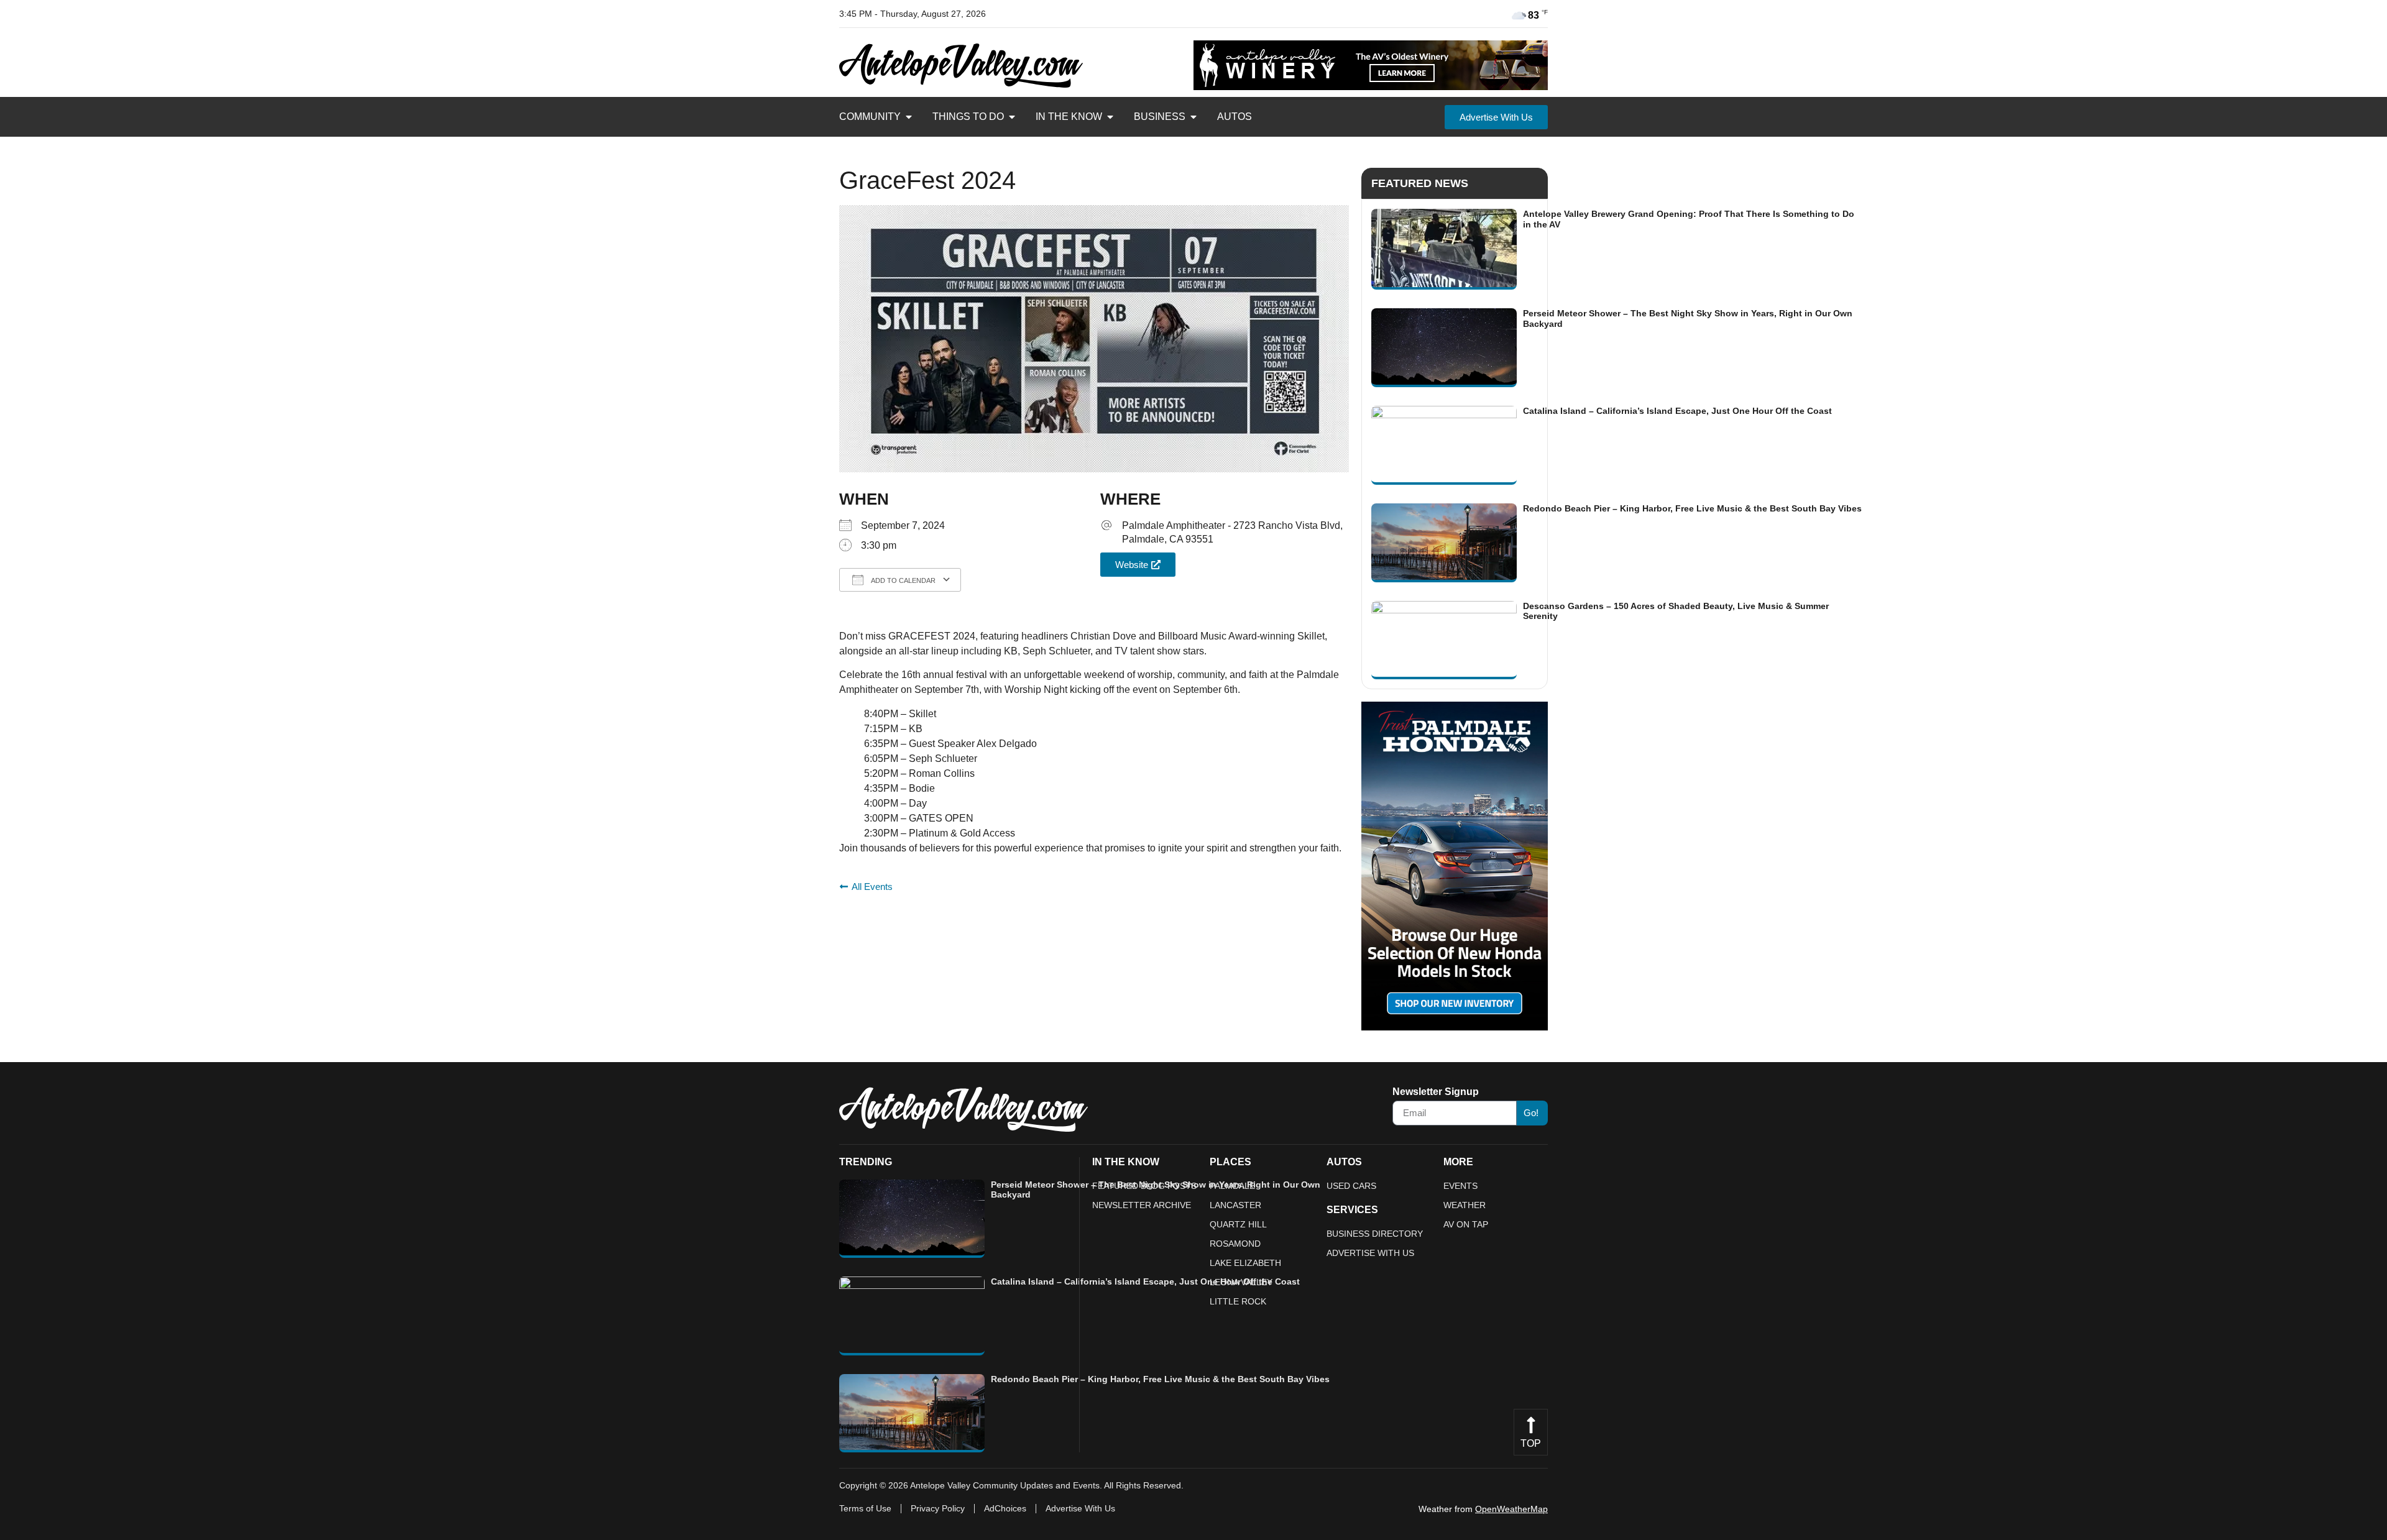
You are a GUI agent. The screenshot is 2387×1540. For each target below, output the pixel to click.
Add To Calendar (903, 580)
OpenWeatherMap (1511, 1509)
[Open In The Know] (1110, 117)
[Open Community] (909, 117)
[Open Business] (1193, 117)
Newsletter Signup (1436, 1092)
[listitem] (1617, 249)
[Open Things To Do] (1012, 117)
